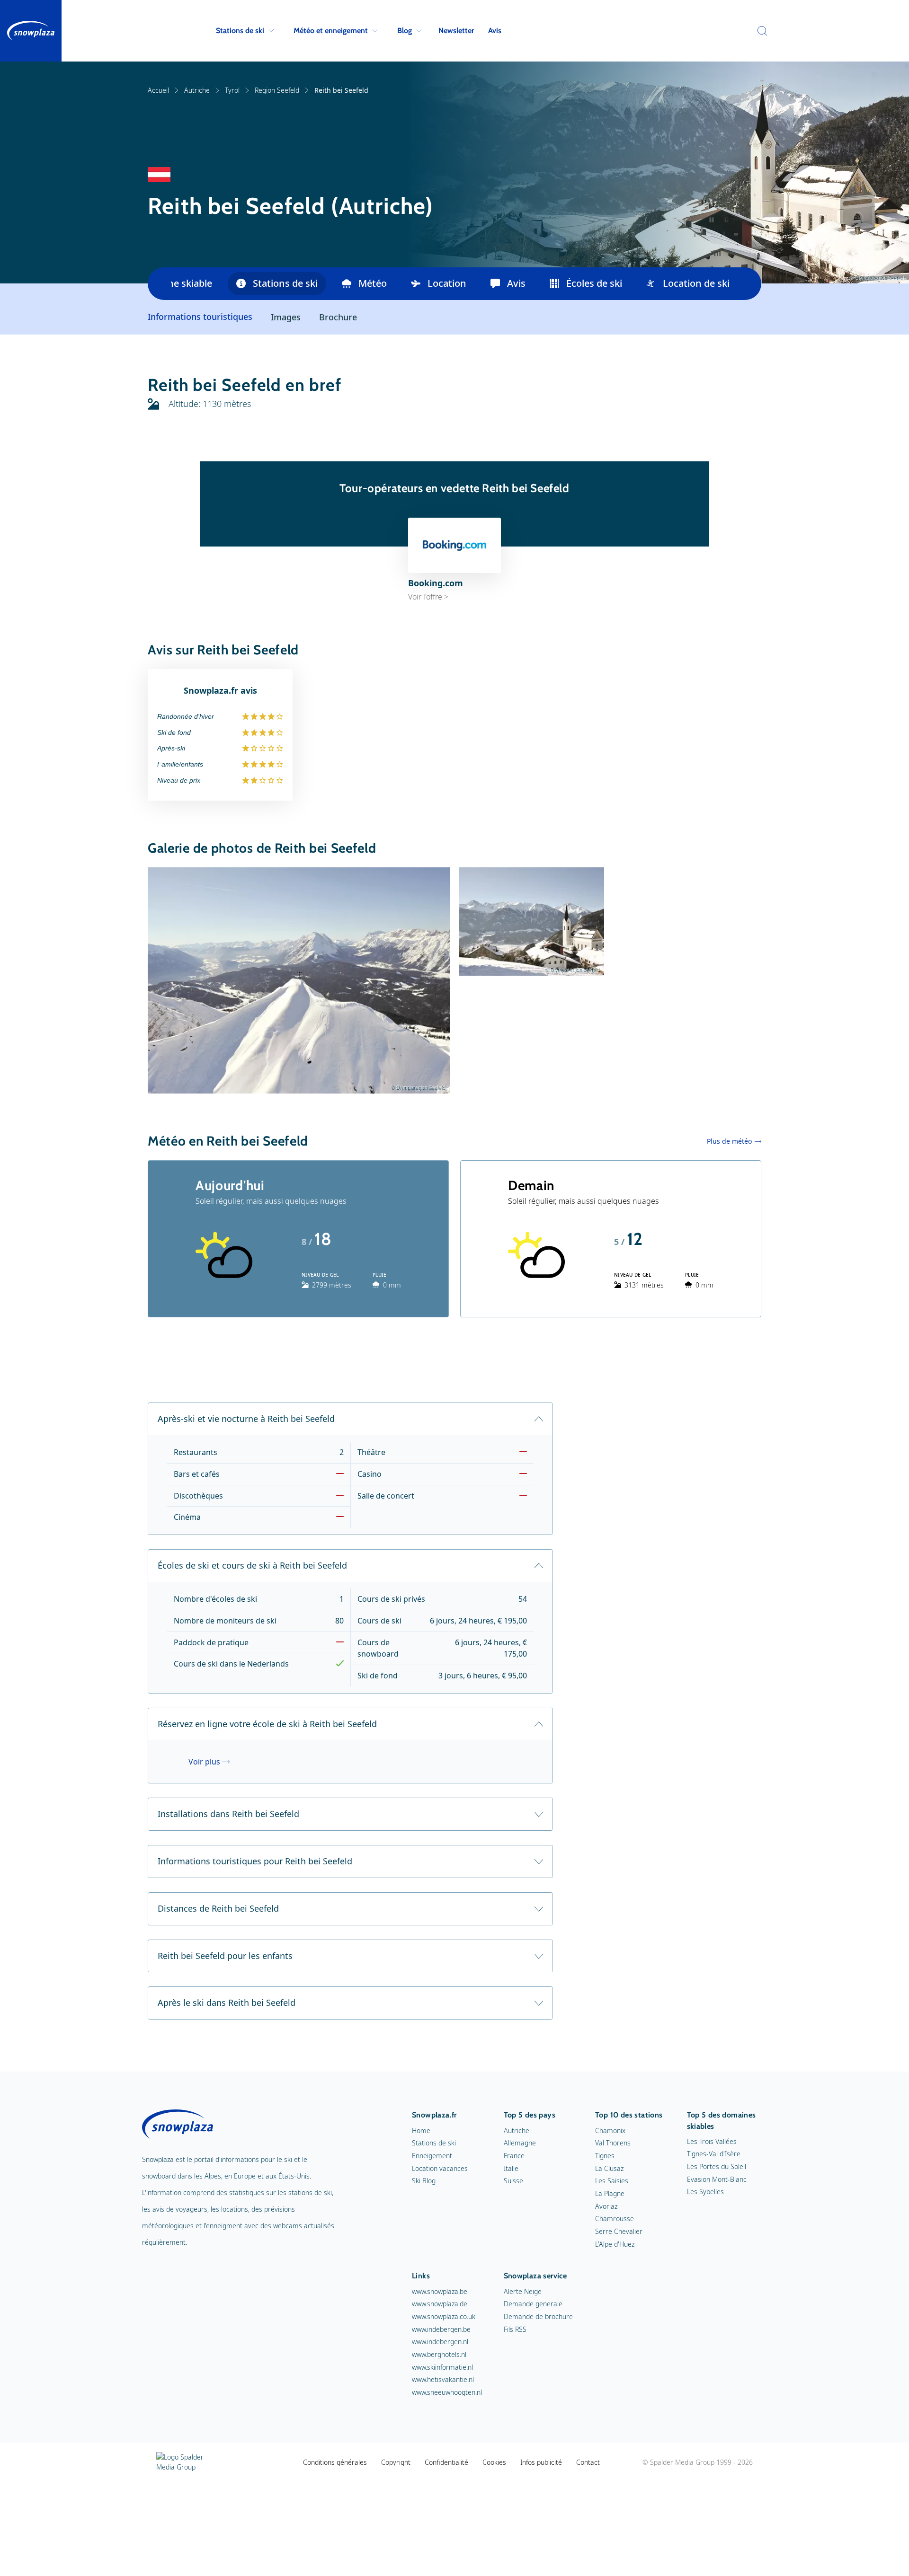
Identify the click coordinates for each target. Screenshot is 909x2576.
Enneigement (432, 2156)
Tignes (605, 2156)
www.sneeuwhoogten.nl (447, 2392)
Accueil (158, 90)
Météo (373, 283)
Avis (495, 31)
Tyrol (232, 90)
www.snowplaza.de (440, 2304)
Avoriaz (606, 2206)
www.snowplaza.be (440, 2291)
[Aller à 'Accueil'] (31, 31)
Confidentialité (446, 2462)
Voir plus (204, 1762)
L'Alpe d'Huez (615, 2244)
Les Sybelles (705, 2192)
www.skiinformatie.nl (442, 2367)
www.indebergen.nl (440, 2342)
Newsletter (456, 31)
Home (421, 2130)
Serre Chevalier (619, 2231)
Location (447, 283)
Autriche (197, 90)
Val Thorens (613, 2143)
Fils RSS (515, 2329)
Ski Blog (424, 2181)
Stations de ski (240, 31)
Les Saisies (612, 2181)
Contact (588, 2462)
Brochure (338, 317)
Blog (405, 31)
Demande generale (533, 2304)
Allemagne (520, 2143)
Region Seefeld (277, 90)
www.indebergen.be (441, 2329)
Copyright (396, 2462)
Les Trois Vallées (712, 2141)
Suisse (513, 2181)
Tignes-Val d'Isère (714, 2154)
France (514, 2156)
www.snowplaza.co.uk (444, 2316)
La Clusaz (609, 2168)
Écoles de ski (594, 283)
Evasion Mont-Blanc (717, 2179)
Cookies (494, 2462)
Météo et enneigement (331, 31)
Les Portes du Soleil (717, 2166)
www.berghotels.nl (439, 2354)
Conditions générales (335, 2462)
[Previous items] (159, 284)
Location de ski (696, 283)
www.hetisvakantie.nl (443, 2379)
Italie (511, 2168)
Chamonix (610, 2130)
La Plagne (610, 2193)
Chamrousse (615, 2219)
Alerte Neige (523, 2291)
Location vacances (440, 2168)
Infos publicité (541, 2462)
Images (286, 317)
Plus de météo (729, 1141)
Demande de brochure (538, 2316)
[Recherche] (760, 31)
